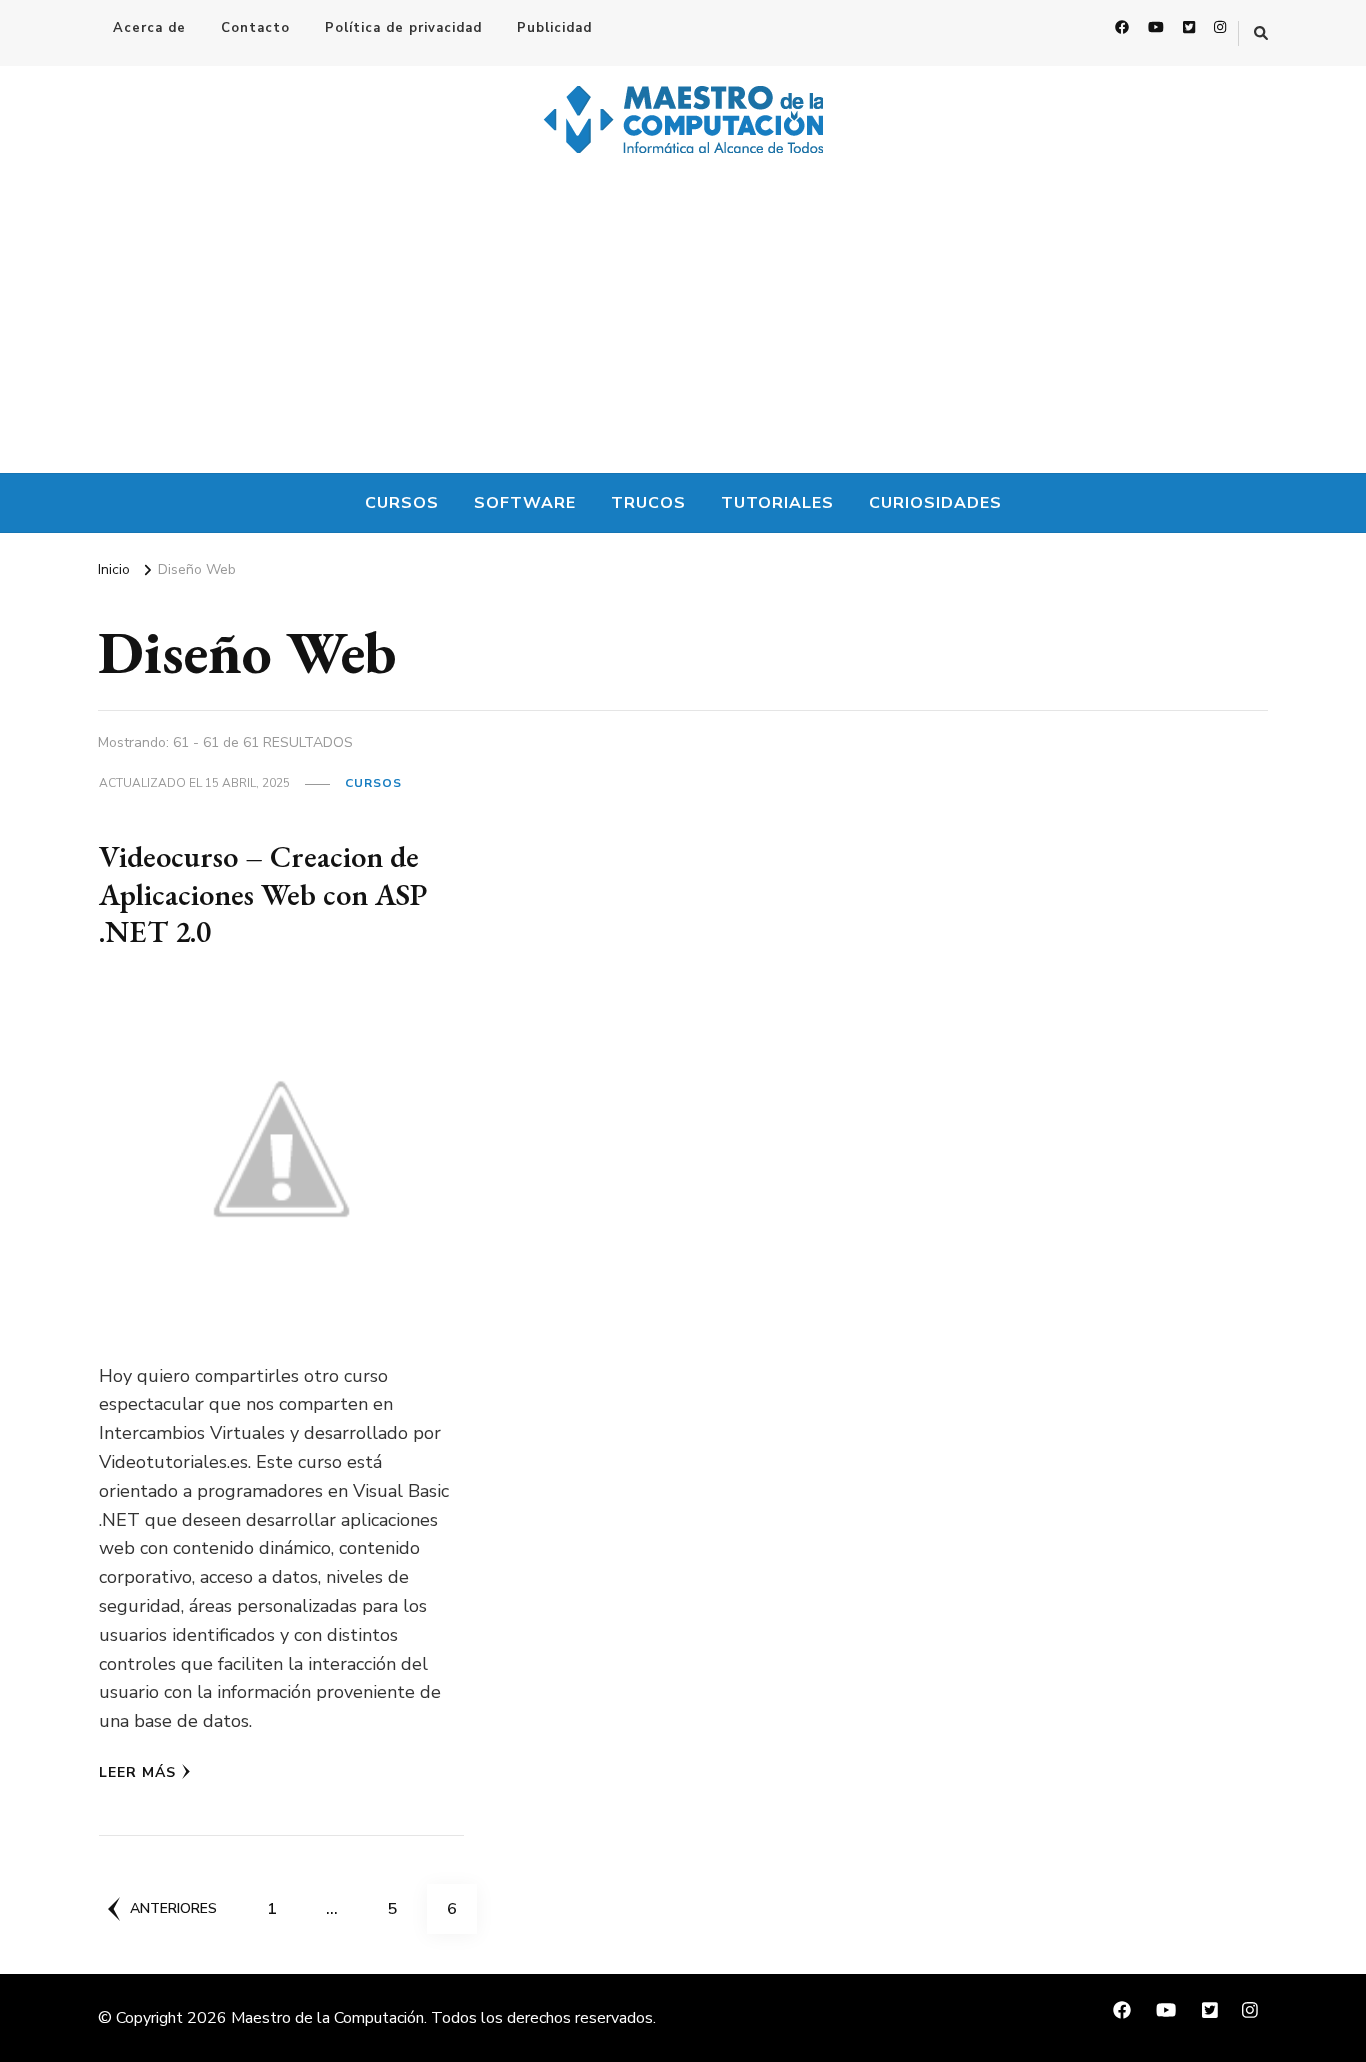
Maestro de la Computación (327, 2018)
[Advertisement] (683, 323)
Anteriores (173, 1908)
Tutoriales (777, 503)
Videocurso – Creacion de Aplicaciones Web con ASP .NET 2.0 (263, 894)
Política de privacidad (403, 28)
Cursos (402, 503)
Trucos (648, 503)
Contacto (255, 28)
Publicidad (554, 28)
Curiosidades (935, 503)
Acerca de (149, 28)
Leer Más (137, 1772)
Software (525, 503)
